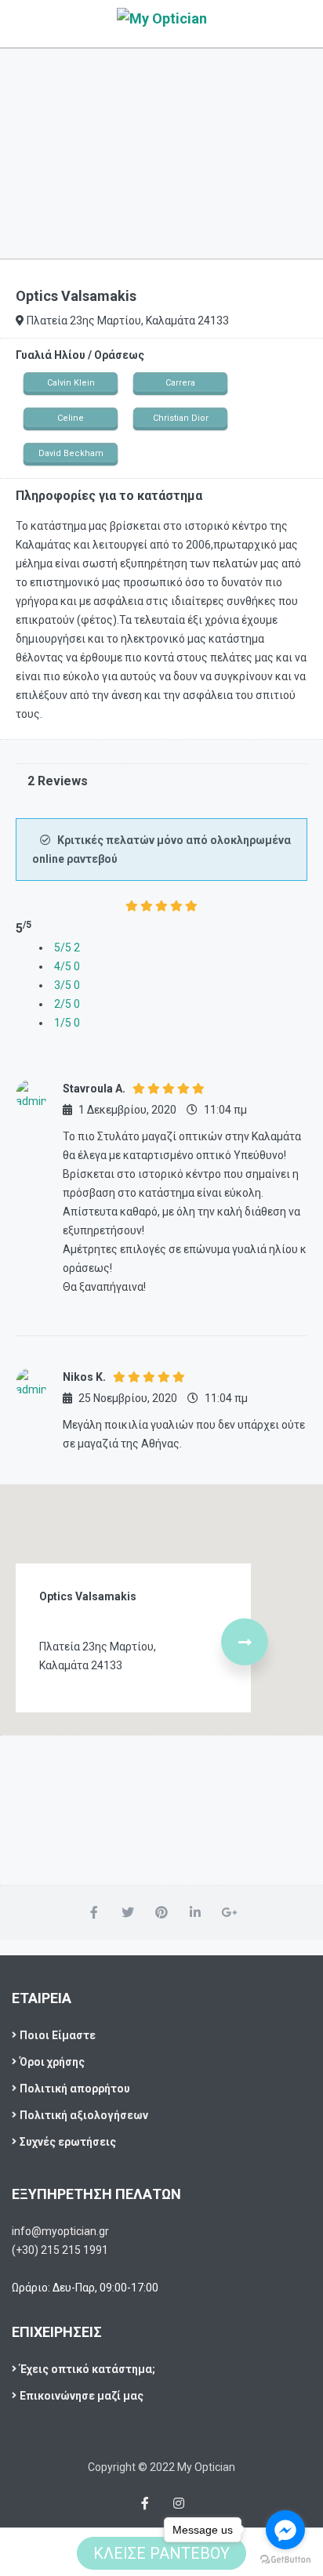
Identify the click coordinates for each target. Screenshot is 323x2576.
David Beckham (71, 453)
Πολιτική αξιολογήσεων (84, 2115)
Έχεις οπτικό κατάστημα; (87, 2369)
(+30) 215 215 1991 (60, 2250)
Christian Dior (181, 418)
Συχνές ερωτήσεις (68, 2142)
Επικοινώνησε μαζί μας (82, 2396)
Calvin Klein (71, 383)
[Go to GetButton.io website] (285, 2560)
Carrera (180, 383)
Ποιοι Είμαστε (58, 2035)
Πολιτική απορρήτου (75, 2089)
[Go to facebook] (285, 2530)
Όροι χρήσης (52, 2062)
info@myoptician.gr (60, 2231)
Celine (71, 418)
